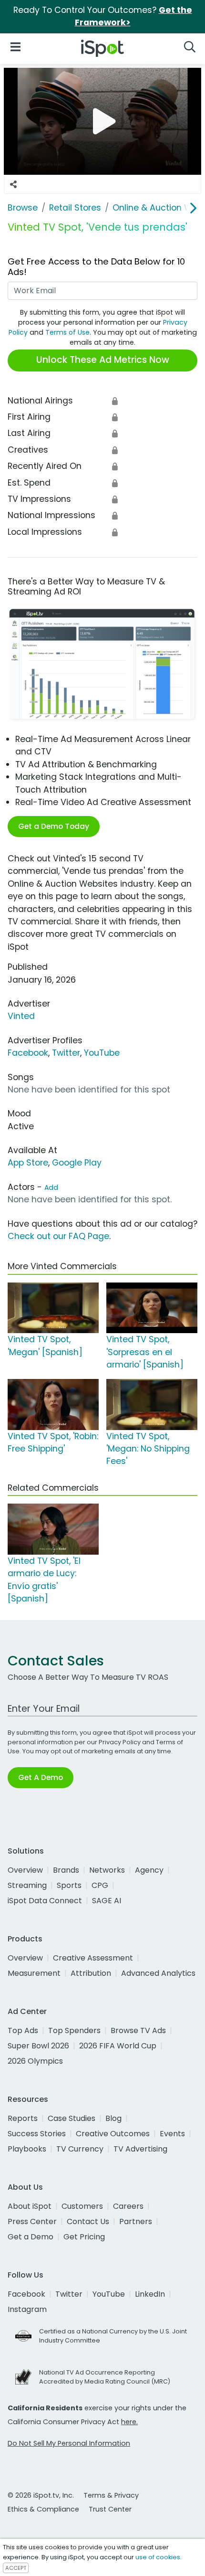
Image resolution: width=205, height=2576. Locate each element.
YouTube (102, 1053)
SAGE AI (107, 1901)
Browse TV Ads (138, 2030)
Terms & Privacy (111, 2495)
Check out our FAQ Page (58, 1236)
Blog (113, 2118)
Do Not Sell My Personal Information (69, 2443)
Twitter (66, 1053)
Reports (23, 2118)
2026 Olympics (35, 2061)
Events (172, 2134)
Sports (69, 1885)
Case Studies (72, 2118)
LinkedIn (150, 2294)
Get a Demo (31, 2237)
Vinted (21, 1016)
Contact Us (88, 2221)
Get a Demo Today (54, 826)
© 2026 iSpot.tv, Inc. (41, 2495)
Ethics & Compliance (43, 2509)
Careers (128, 2206)
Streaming (27, 1885)
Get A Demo (41, 1777)
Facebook (28, 1053)
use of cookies (158, 2557)
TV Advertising (140, 2149)
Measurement (34, 1973)
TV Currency (80, 2149)
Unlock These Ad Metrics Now (103, 360)
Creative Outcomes (113, 2134)
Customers (82, 2206)
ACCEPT (16, 2568)
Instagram (27, 2309)
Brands (66, 1870)
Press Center (32, 2221)
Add (51, 1187)
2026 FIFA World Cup (118, 2046)
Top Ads (23, 2030)
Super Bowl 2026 (38, 2046)
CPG (100, 1885)
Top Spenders (74, 2030)
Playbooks (27, 2149)
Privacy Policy (120, 1742)
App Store (28, 1163)
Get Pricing (84, 2237)
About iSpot (30, 2206)
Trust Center (110, 2509)
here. (129, 2422)
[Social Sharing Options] (13, 184)
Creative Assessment (93, 1958)
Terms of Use (67, 332)
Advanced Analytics (158, 1973)
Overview (25, 1870)
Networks (107, 1870)
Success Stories (37, 2134)
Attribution (91, 1973)
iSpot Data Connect (45, 1901)
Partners (136, 2221)
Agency (149, 1870)
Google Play (77, 1163)
